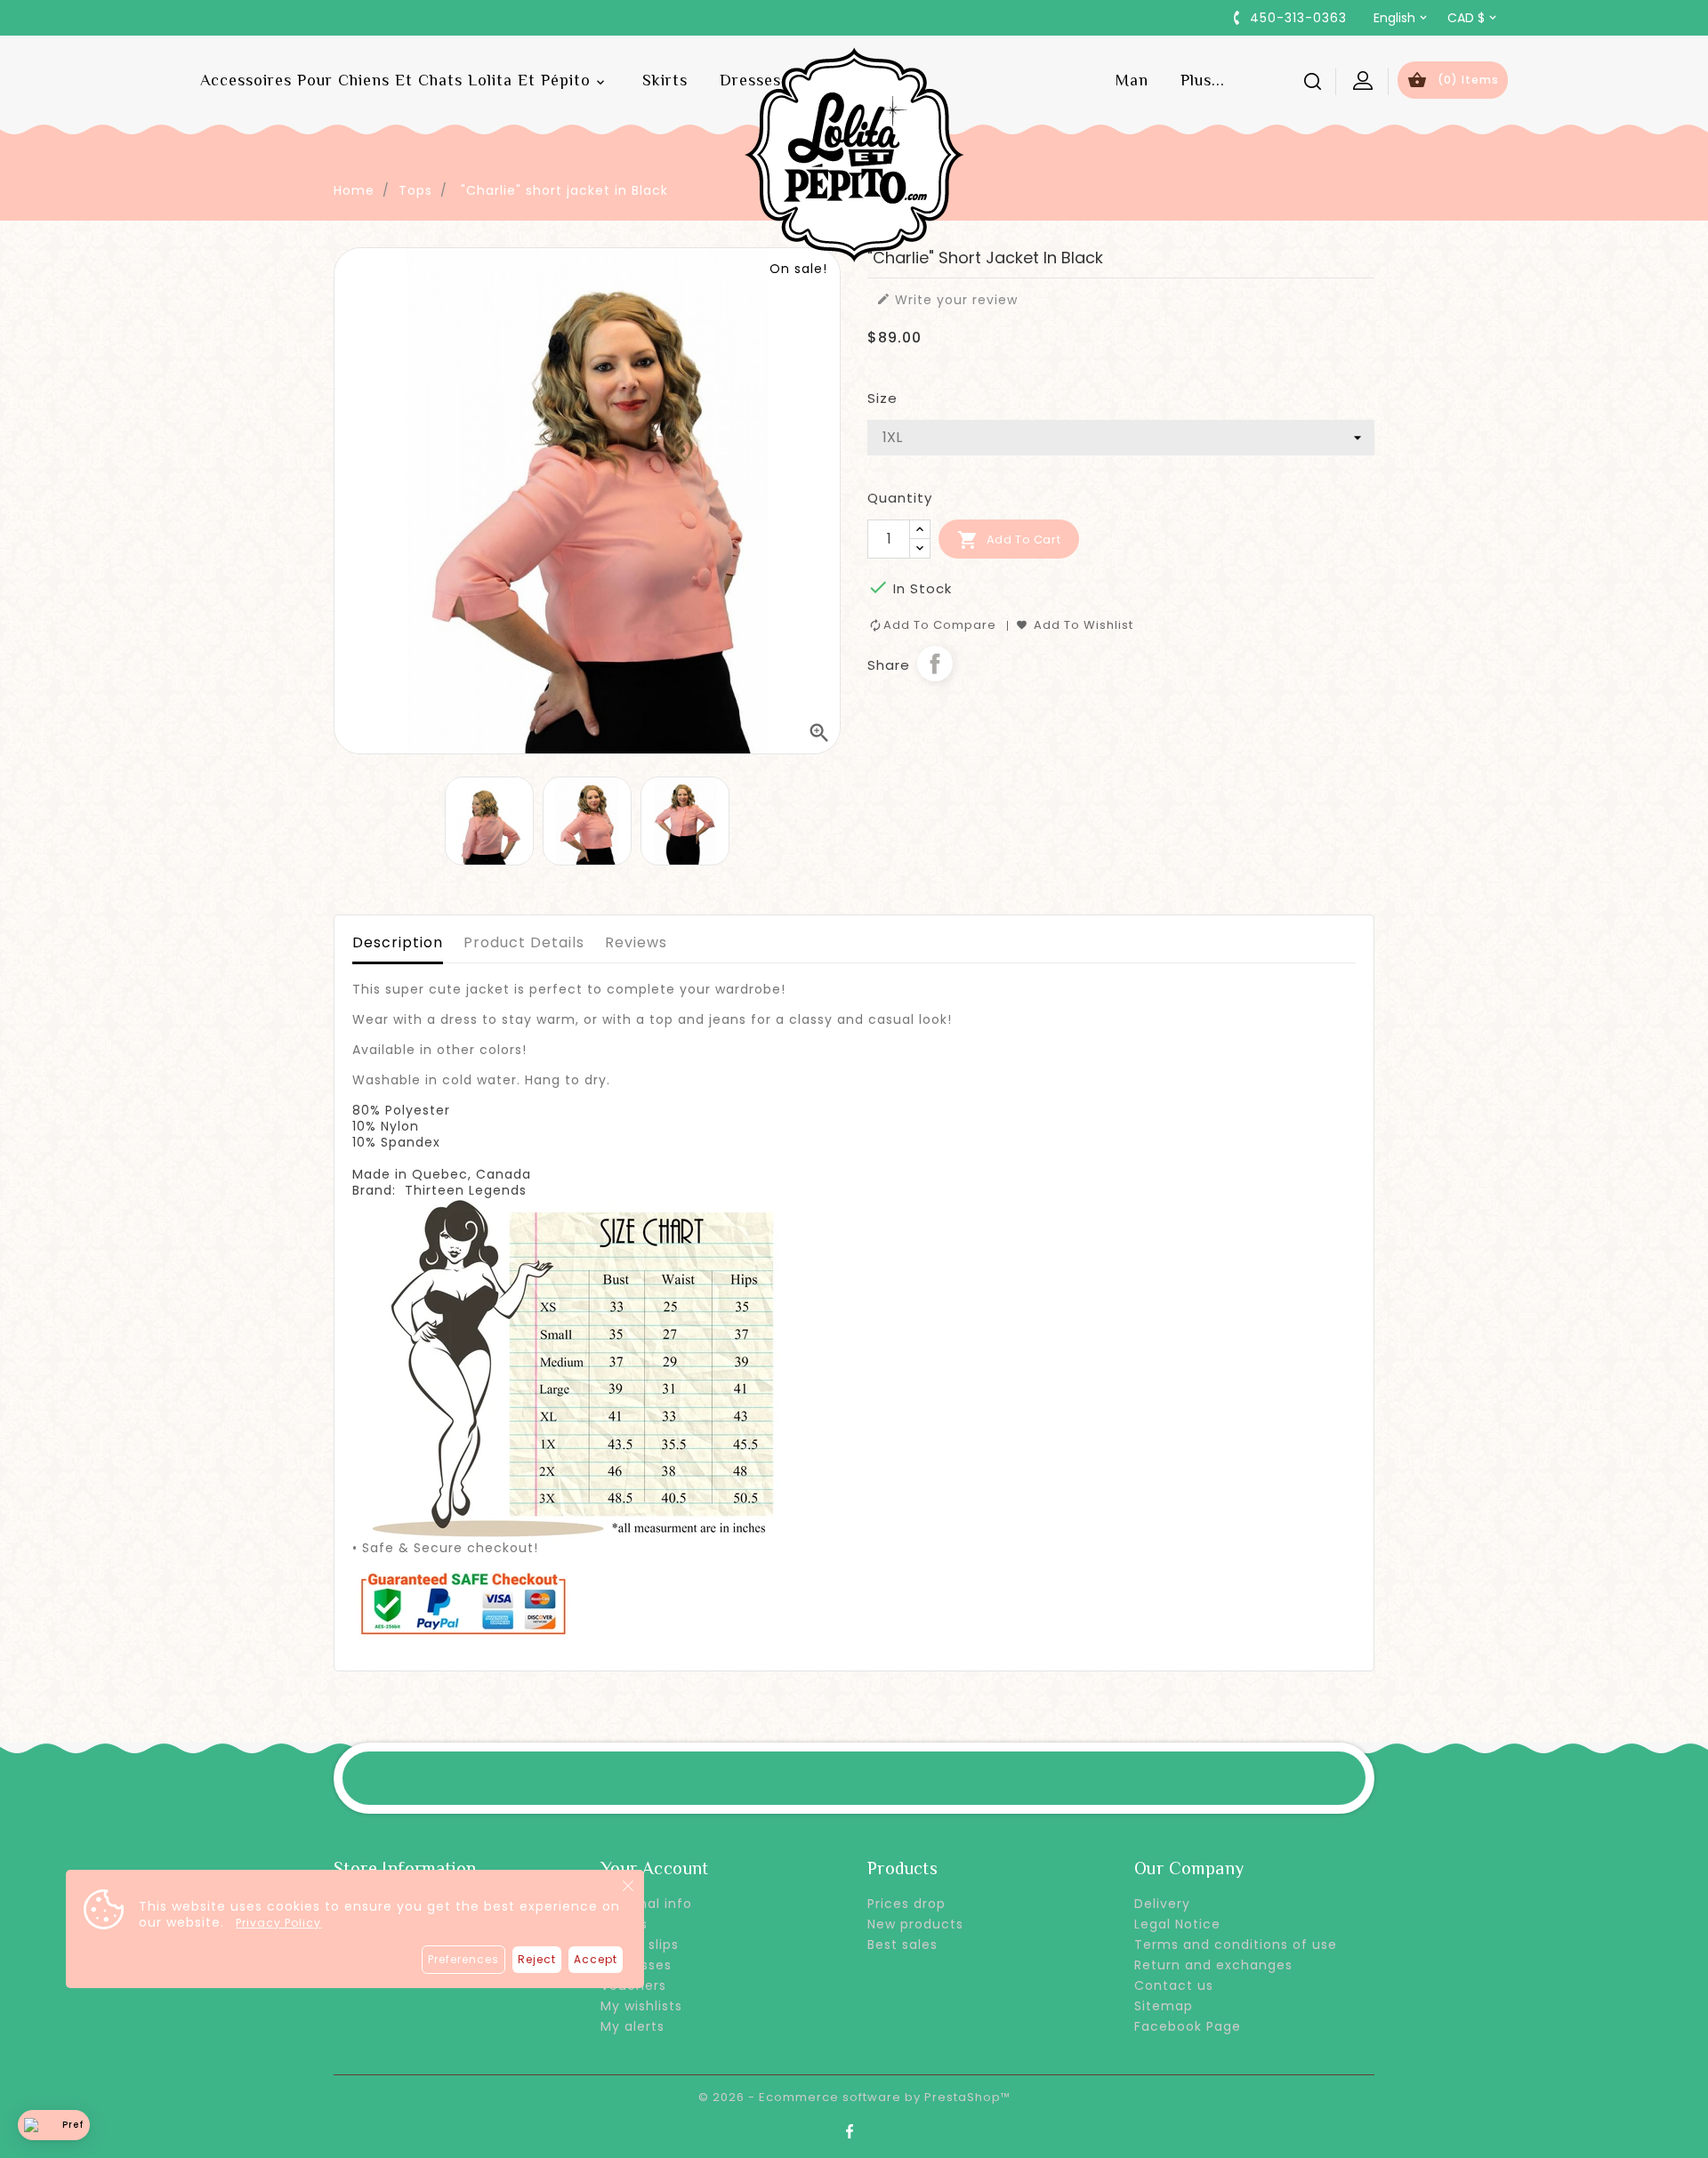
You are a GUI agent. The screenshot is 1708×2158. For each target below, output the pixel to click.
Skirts (665, 80)
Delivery (1162, 1904)
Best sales (902, 1945)
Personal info (646, 1904)
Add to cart (1009, 540)
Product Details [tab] (524, 942)
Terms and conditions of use (1236, 1945)
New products (915, 1924)
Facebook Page (1188, 2026)
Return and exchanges (1213, 1965)
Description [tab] (398, 942)
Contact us (1174, 1985)
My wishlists (641, 2006)
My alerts (632, 2026)
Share (935, 664)
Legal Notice (1177, 1924)
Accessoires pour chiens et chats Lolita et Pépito (404, 81)
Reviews (636, 942)
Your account (655, 1868)
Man (1132, 80)
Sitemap (1164, 2006)
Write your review (947, 300)
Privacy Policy (278, 1923)
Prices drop (906, 1904)
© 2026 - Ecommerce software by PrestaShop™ (854, 2097)
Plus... (1203, 80)
